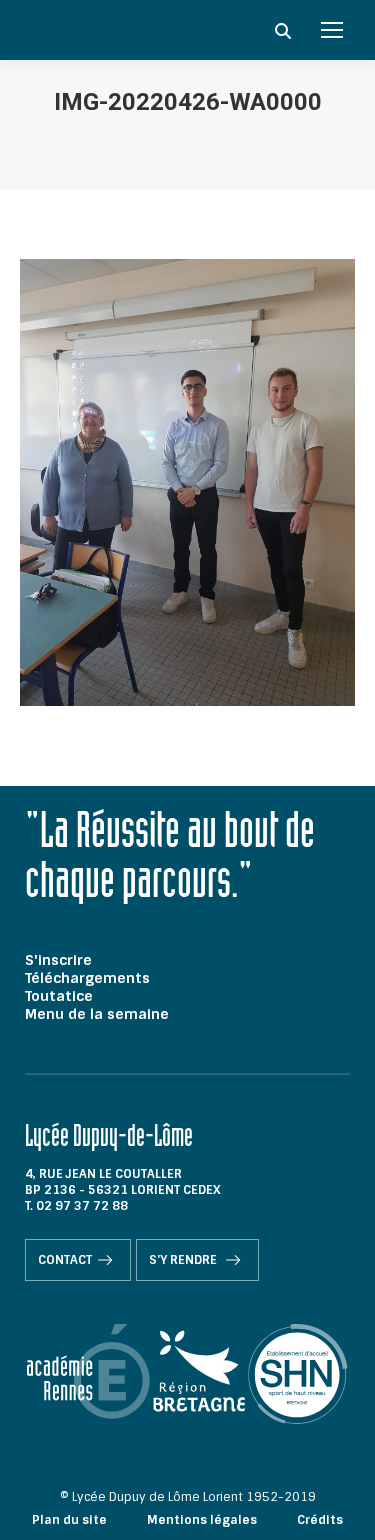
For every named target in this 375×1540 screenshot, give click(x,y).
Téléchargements (87, 978)
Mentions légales (202, 1520)
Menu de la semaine (97, 1014)
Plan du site (69, 1520)
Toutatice (59, 996)
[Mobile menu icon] (332, 30)
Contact (65, 1260)
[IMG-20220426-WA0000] (187, 482)
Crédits (320, 1520)
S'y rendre (184, 1260)
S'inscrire (58, 960)
